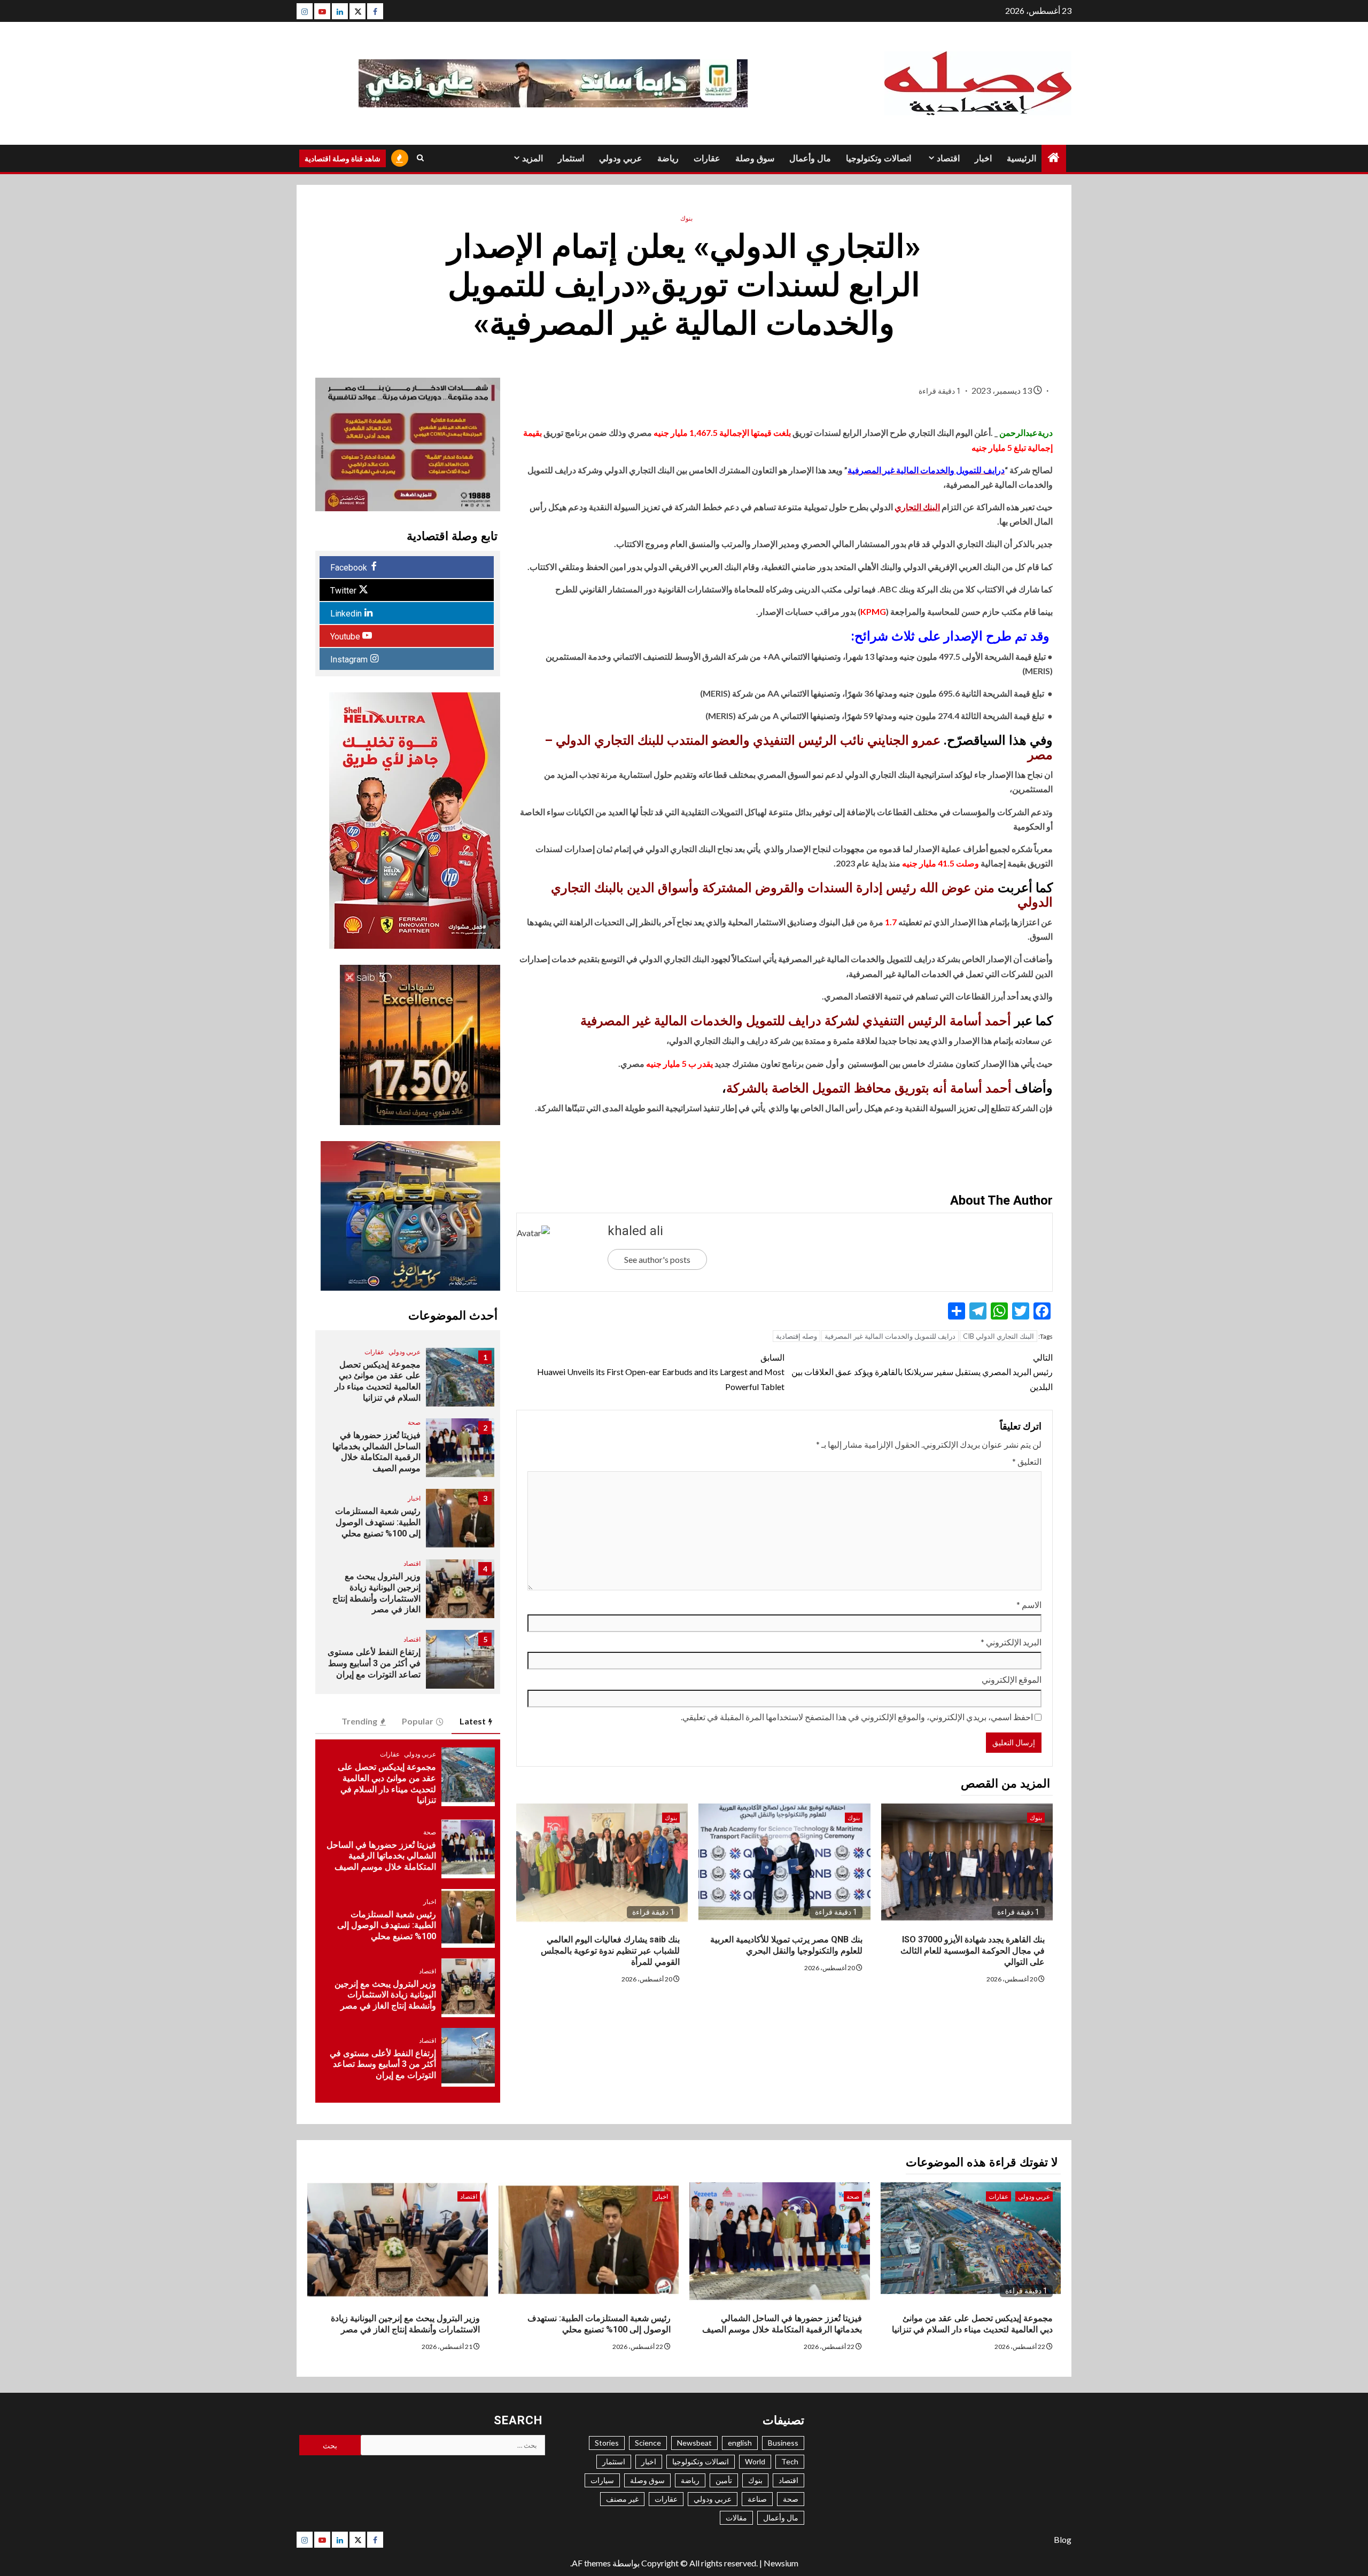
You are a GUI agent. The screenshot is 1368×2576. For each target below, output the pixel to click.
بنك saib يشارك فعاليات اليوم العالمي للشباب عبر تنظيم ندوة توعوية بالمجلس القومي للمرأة (610, 1951)
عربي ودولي (621, 158)
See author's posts (657, 1259)
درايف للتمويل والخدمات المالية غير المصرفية (890, 1336)
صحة (414, 1422)
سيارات (602, 2480)
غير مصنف (622, 2499)
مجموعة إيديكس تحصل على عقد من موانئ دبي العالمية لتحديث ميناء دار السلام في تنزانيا (378, 1381)
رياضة (668, 158)
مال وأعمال (810, 158)
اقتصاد (948, 158)
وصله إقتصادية (796, 1336)
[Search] (420, 158)
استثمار (571, 158)
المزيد (533, 158)
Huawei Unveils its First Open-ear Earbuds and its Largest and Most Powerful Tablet (661, 1372)
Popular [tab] (418, 1721)
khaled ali (635, 1231)
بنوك (686, 218)
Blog (1063, 2539)
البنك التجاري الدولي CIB (998, 1336)
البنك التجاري (917, 507)
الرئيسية (1021, 158)
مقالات (736, 2518)
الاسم (1029, 1605)
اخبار (983, 158)
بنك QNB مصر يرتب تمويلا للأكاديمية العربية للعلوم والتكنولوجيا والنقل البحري (786, 1945)
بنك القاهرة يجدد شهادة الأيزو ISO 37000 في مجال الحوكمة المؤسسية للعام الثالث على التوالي (973, 1951)
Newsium (781, 2563)
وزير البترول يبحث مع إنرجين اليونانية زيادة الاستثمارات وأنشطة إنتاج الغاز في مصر (376, 1593)
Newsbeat (694, 2443)
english (740, 2443)
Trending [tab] (359, 1721)
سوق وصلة (755, 158)
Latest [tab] (473, 1721)
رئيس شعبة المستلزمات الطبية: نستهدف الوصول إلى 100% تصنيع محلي (378, 1522)
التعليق (1027, 1461)
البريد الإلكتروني (1011, 1642)
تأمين (724, 2480)
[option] (407, 1383)
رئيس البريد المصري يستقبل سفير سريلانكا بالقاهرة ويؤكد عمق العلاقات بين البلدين (922, 1372)
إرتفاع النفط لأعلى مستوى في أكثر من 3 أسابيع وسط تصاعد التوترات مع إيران (374, 1663)
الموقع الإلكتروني (1012, 1679)
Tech (790, 2461)
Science (648, 2443)
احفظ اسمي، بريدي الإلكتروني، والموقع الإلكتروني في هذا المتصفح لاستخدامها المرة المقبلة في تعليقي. (857, 1717)
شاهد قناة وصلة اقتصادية (343, 158)
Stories (607, 2443)
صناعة (757, 2499)
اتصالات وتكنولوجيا (879, 158)
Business (783, 2443)
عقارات (707, 158)
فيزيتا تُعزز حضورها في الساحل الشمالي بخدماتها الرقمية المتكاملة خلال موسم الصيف (376, 1452)
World (755, 2461)
